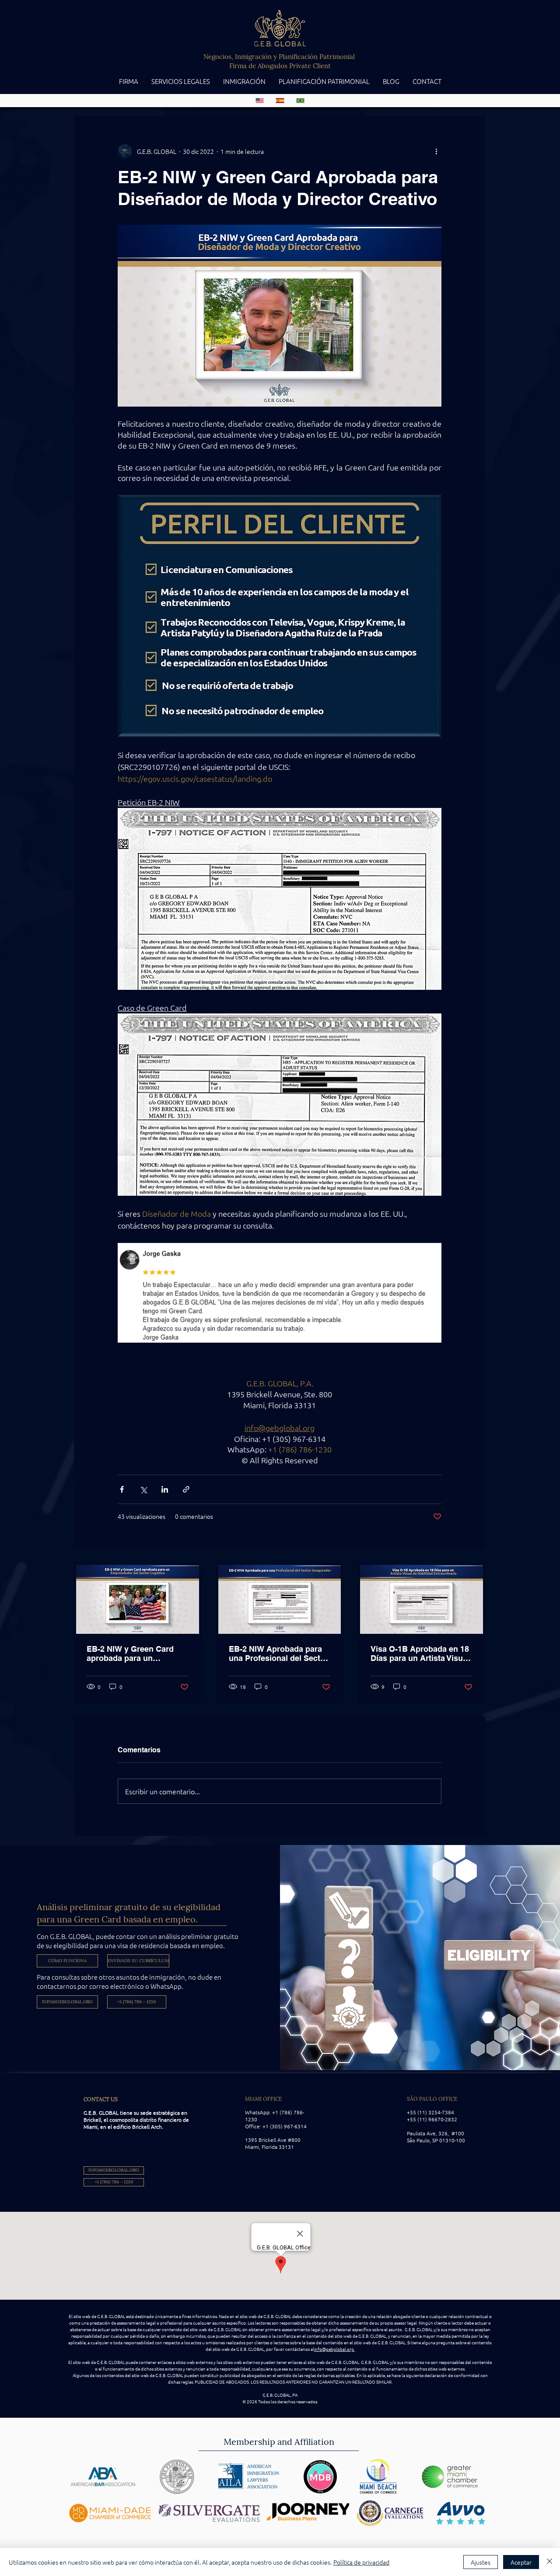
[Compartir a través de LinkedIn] (165, 1489)
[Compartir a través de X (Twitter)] (143, 1489)
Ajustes (481, 2562)
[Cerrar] (549, 2562)
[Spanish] (280, 101)
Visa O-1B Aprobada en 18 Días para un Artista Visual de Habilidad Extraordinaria (420, 1654)
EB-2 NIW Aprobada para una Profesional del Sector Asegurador (278, 1654)
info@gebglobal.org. (334, 2349)
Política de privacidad (361, 2562)
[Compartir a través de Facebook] (122, 1489)
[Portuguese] (300, 101)
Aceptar (521, 2562)
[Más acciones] (436, 151)
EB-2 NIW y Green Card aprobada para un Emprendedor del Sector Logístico (132, 1654)
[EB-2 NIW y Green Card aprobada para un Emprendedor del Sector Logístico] (138, 1599)
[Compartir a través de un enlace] (186, 1489)
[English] (260, 101)
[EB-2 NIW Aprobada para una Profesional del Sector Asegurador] (280, 1599)
